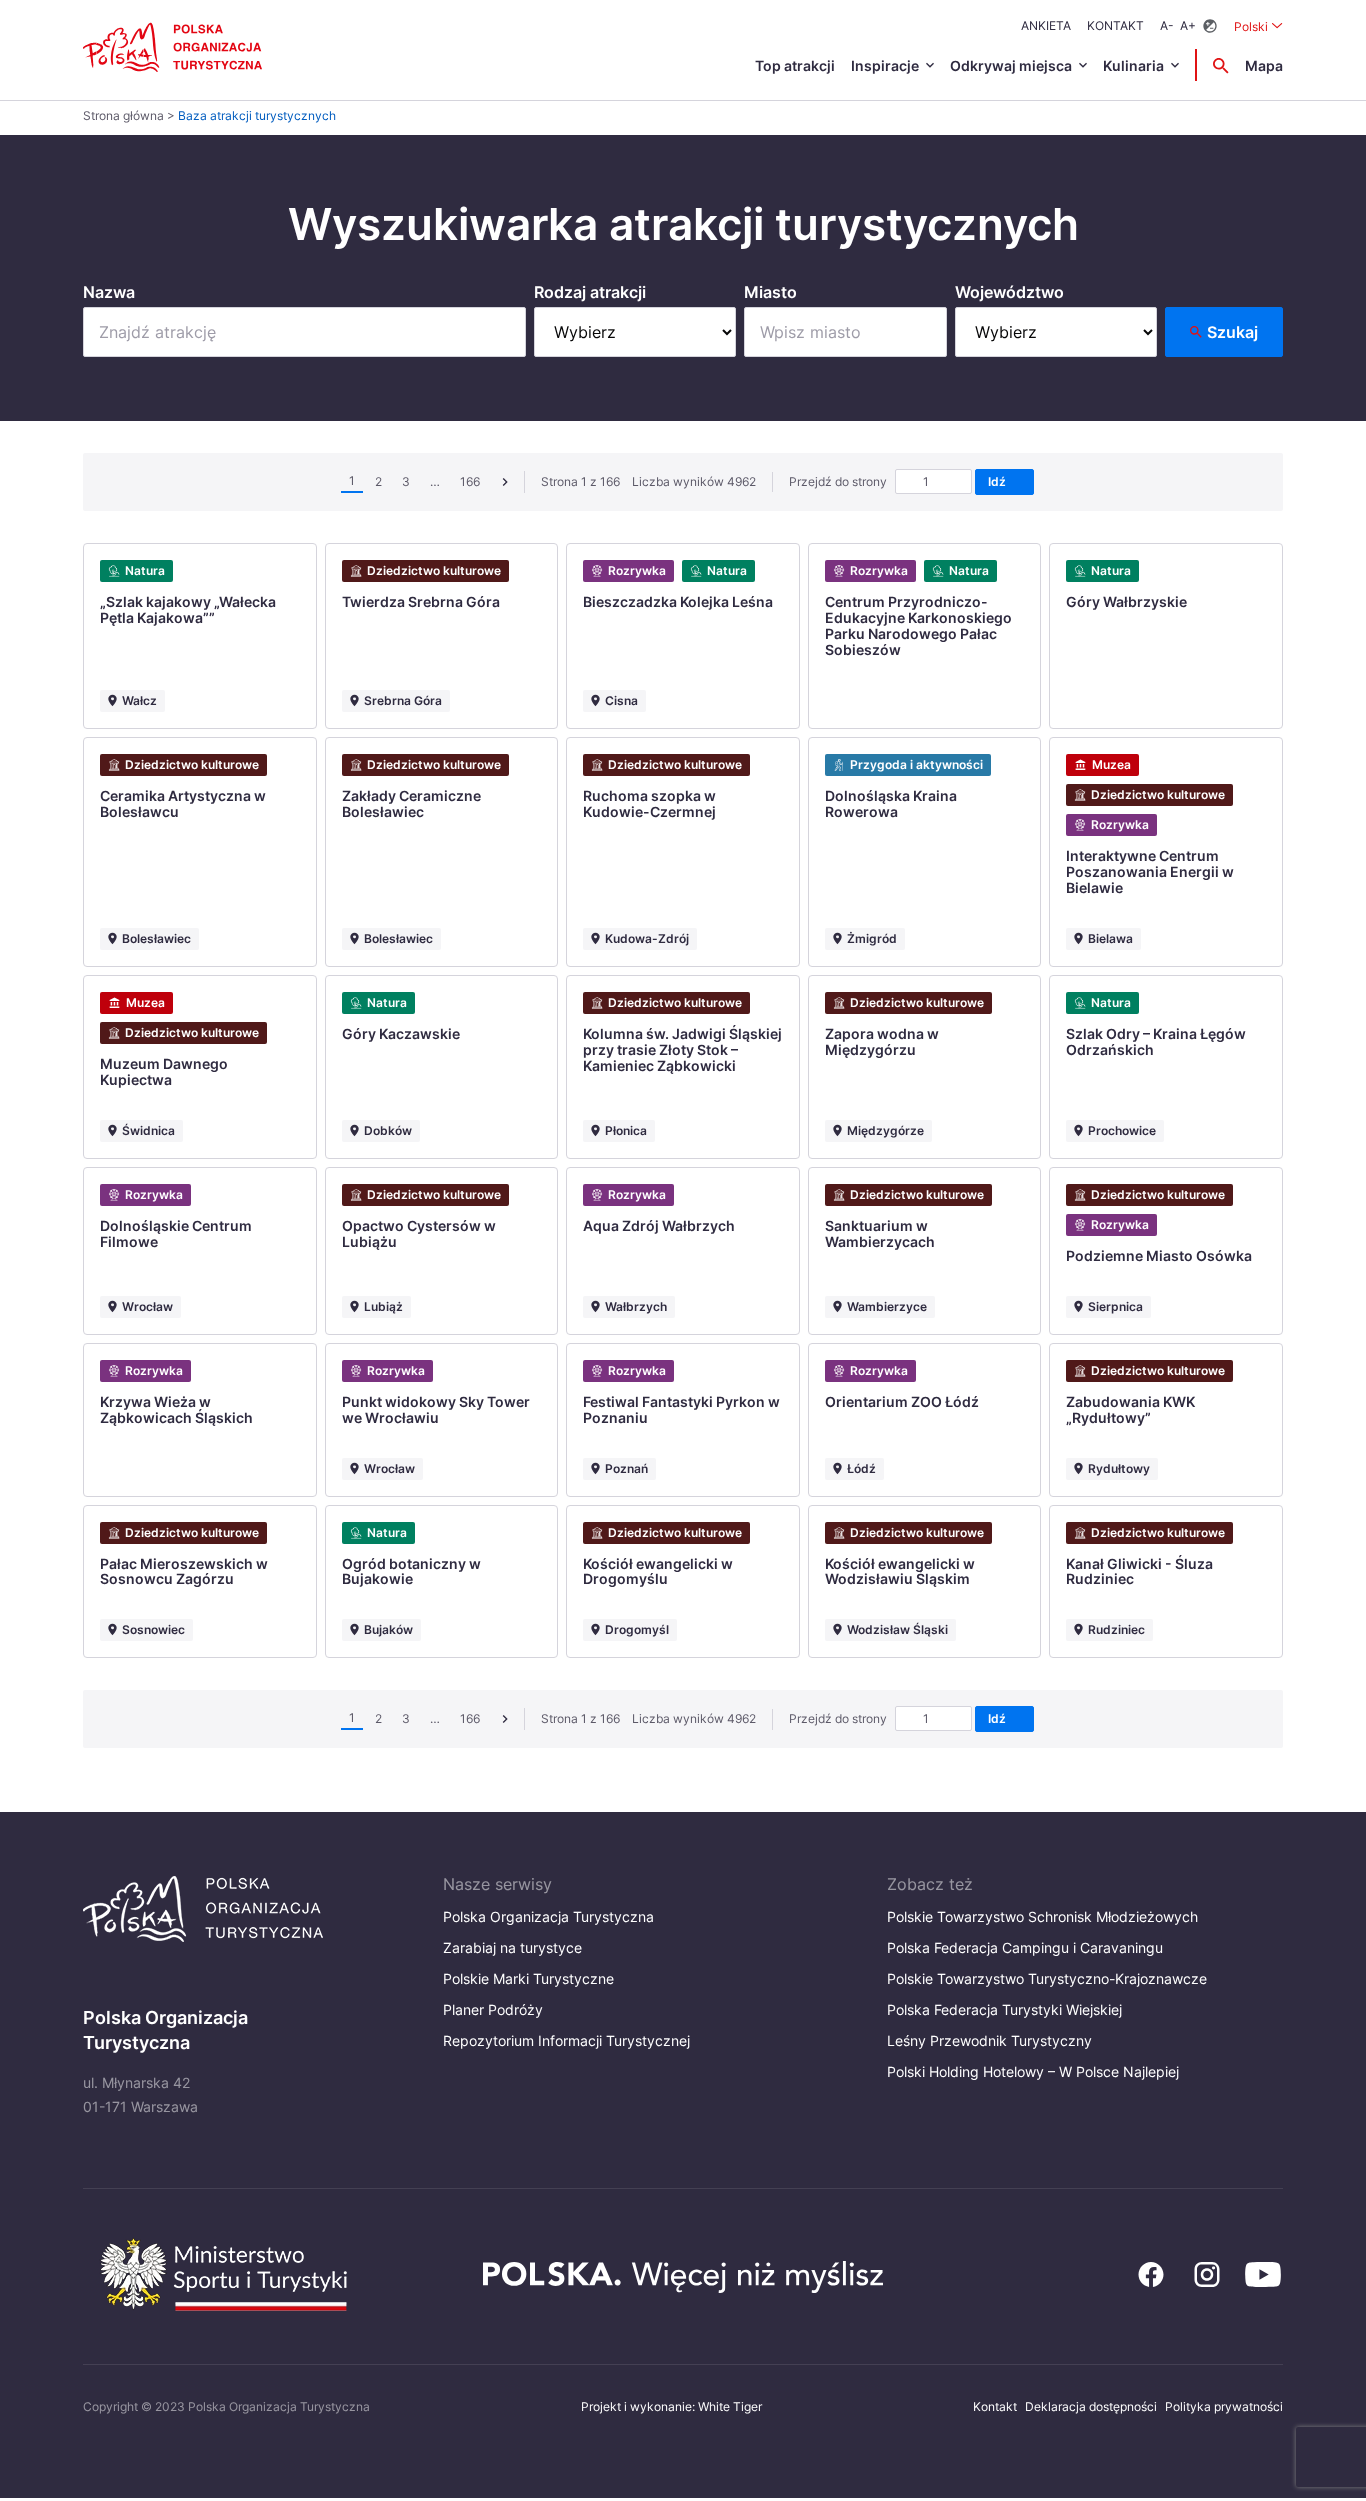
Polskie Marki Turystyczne (528, 1978)
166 (470, 481)
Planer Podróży (493, 2009)
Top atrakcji (795, 65)
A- (1167, 25)
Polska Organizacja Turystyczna (548, 1916)
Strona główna (123, 115)
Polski (1258, 26)
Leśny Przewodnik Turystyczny (989, 2040)
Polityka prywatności (1224, 2406)
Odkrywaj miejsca (1011, 65)
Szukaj (1232, 332)
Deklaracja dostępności (1091, 2406)
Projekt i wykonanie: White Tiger (671, 2406)
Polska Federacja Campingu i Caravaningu (1025, 1947)
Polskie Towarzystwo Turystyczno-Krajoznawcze (1047, 1978)
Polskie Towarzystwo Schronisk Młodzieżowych (1042, 1916)
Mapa (1264, 65)
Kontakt (1115, 25)
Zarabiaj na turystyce (512, 1947)
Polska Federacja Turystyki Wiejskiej (1004, 2009)
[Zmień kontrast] (1210, 26)
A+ (1188, 25)
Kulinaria (1133, 65)
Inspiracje (885, 65)
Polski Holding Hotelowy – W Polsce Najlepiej (1033, 2071)
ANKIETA (1046, 25)
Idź (1000, 481)
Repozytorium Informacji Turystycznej (566, 2040)
